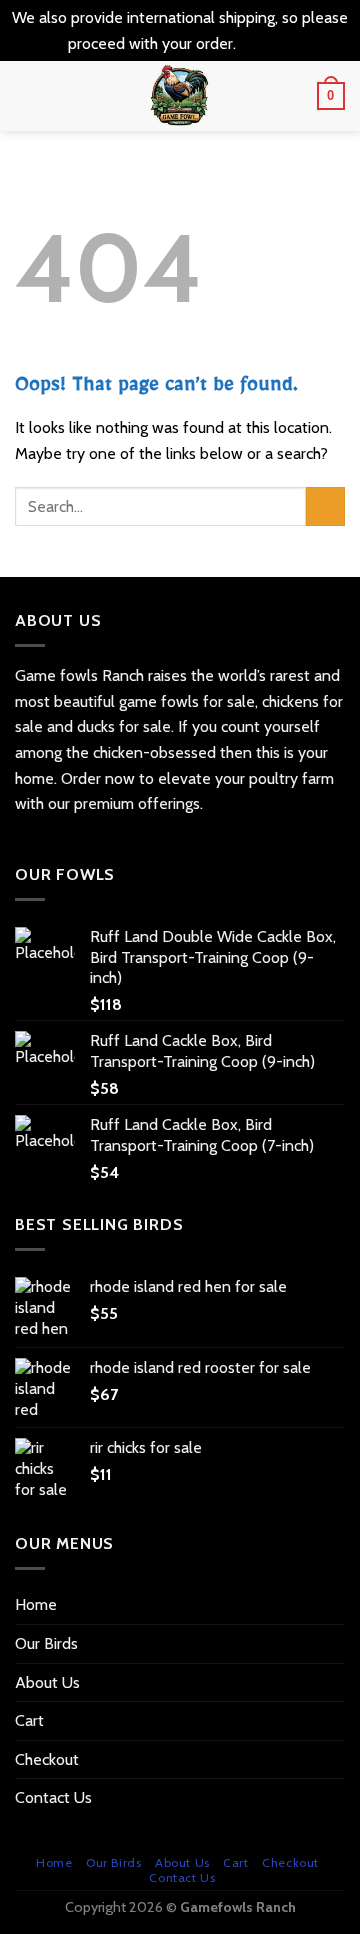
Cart (29, 1720)
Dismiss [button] (266, 43)
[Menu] (27, 96)
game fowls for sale (187, 701)
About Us (47, 1682)
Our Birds (46, 1643)
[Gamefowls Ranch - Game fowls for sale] (180, 96)
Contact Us (53, 1797)
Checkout (47, 1759)
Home (36, 1604)
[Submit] (325, 506)
